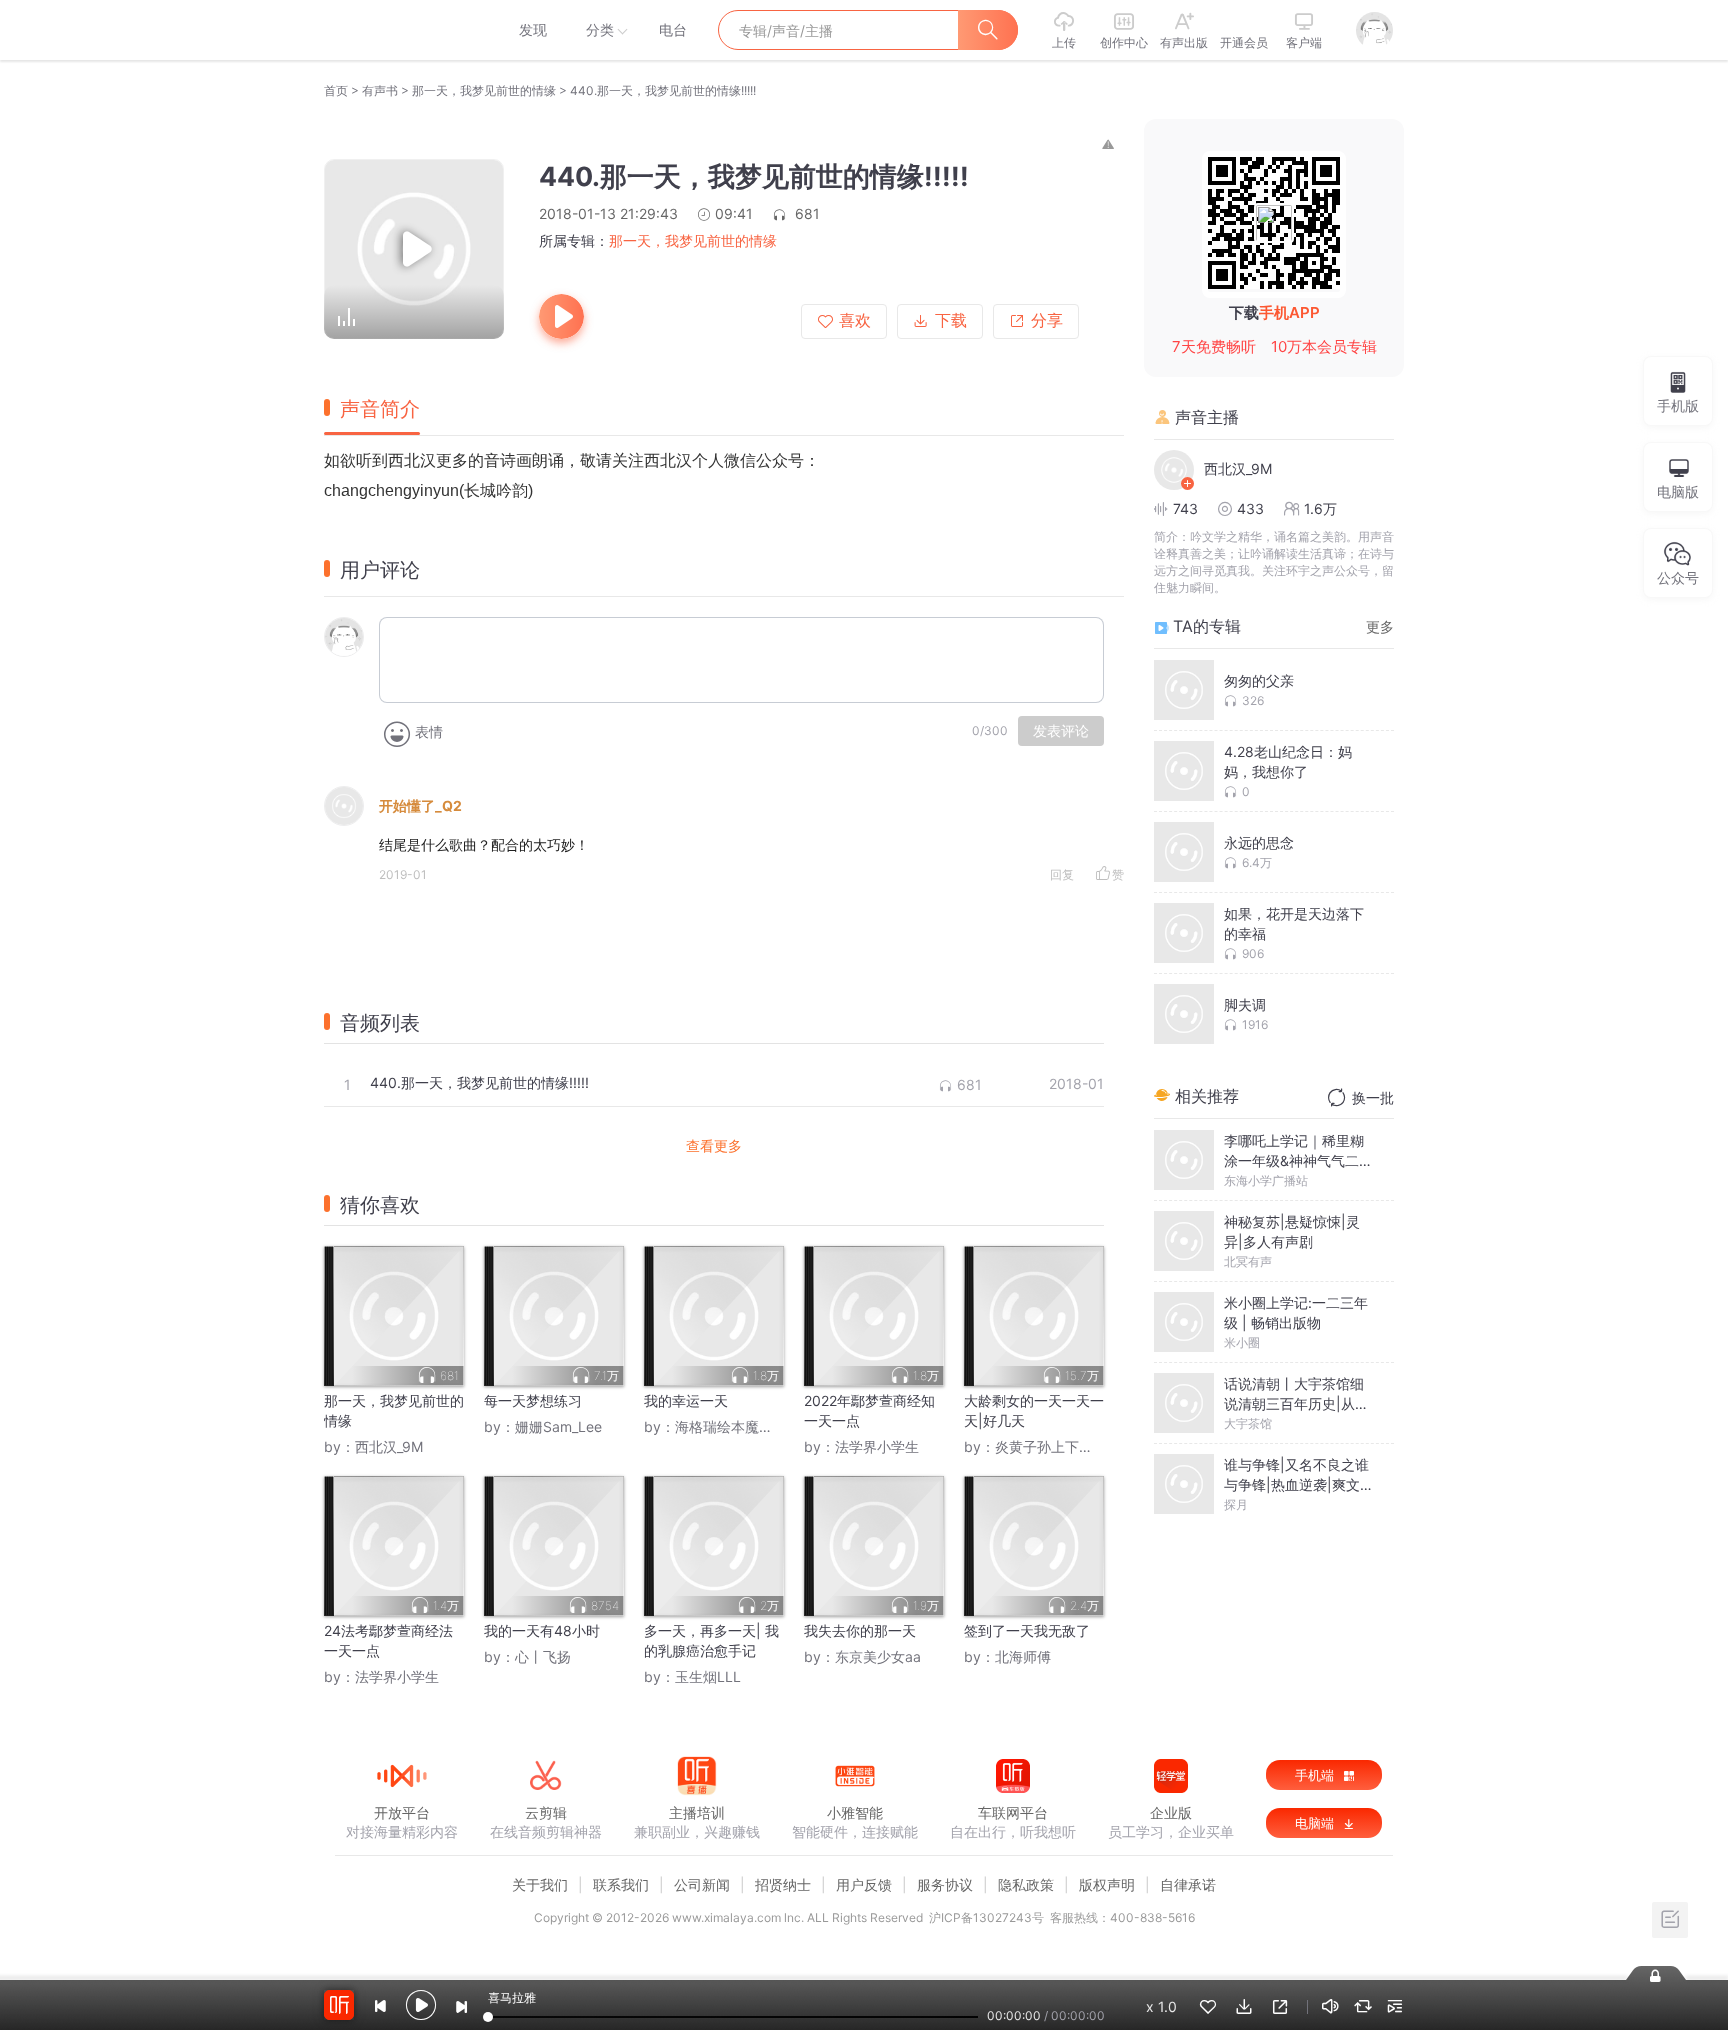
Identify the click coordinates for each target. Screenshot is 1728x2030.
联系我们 (621, 1884)
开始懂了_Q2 (420, 805)
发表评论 (1061, 731)
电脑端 (1316, 1823)
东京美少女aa (878, 1656)
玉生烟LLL (708, 1676)
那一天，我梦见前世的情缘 (484, 90)
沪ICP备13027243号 (986, 1917)
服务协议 (945, 1884)
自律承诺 (1188, 1884)
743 (1185, 508)
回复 (1062, 874)
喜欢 (855, 320)
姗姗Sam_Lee (558, 1426)
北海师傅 (1023, 1656)
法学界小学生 (877, 1446)
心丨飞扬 (543, 1656)
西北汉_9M (389, 1446)
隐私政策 (1026, 1884)
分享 (1047, 320)
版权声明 (1107, 1884)
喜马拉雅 (401, 30)
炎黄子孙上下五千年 (1058, 1446)
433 (1250, 508)
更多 (1380, 626)
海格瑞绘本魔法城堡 (738, 1426)
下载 (951, 320)
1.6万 (1320, 508)
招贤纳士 (783, 1884)
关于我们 (540, 1884)
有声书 (380, 90)
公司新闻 (702, 1884)
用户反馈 (864, 1884)
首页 (336, 90)
